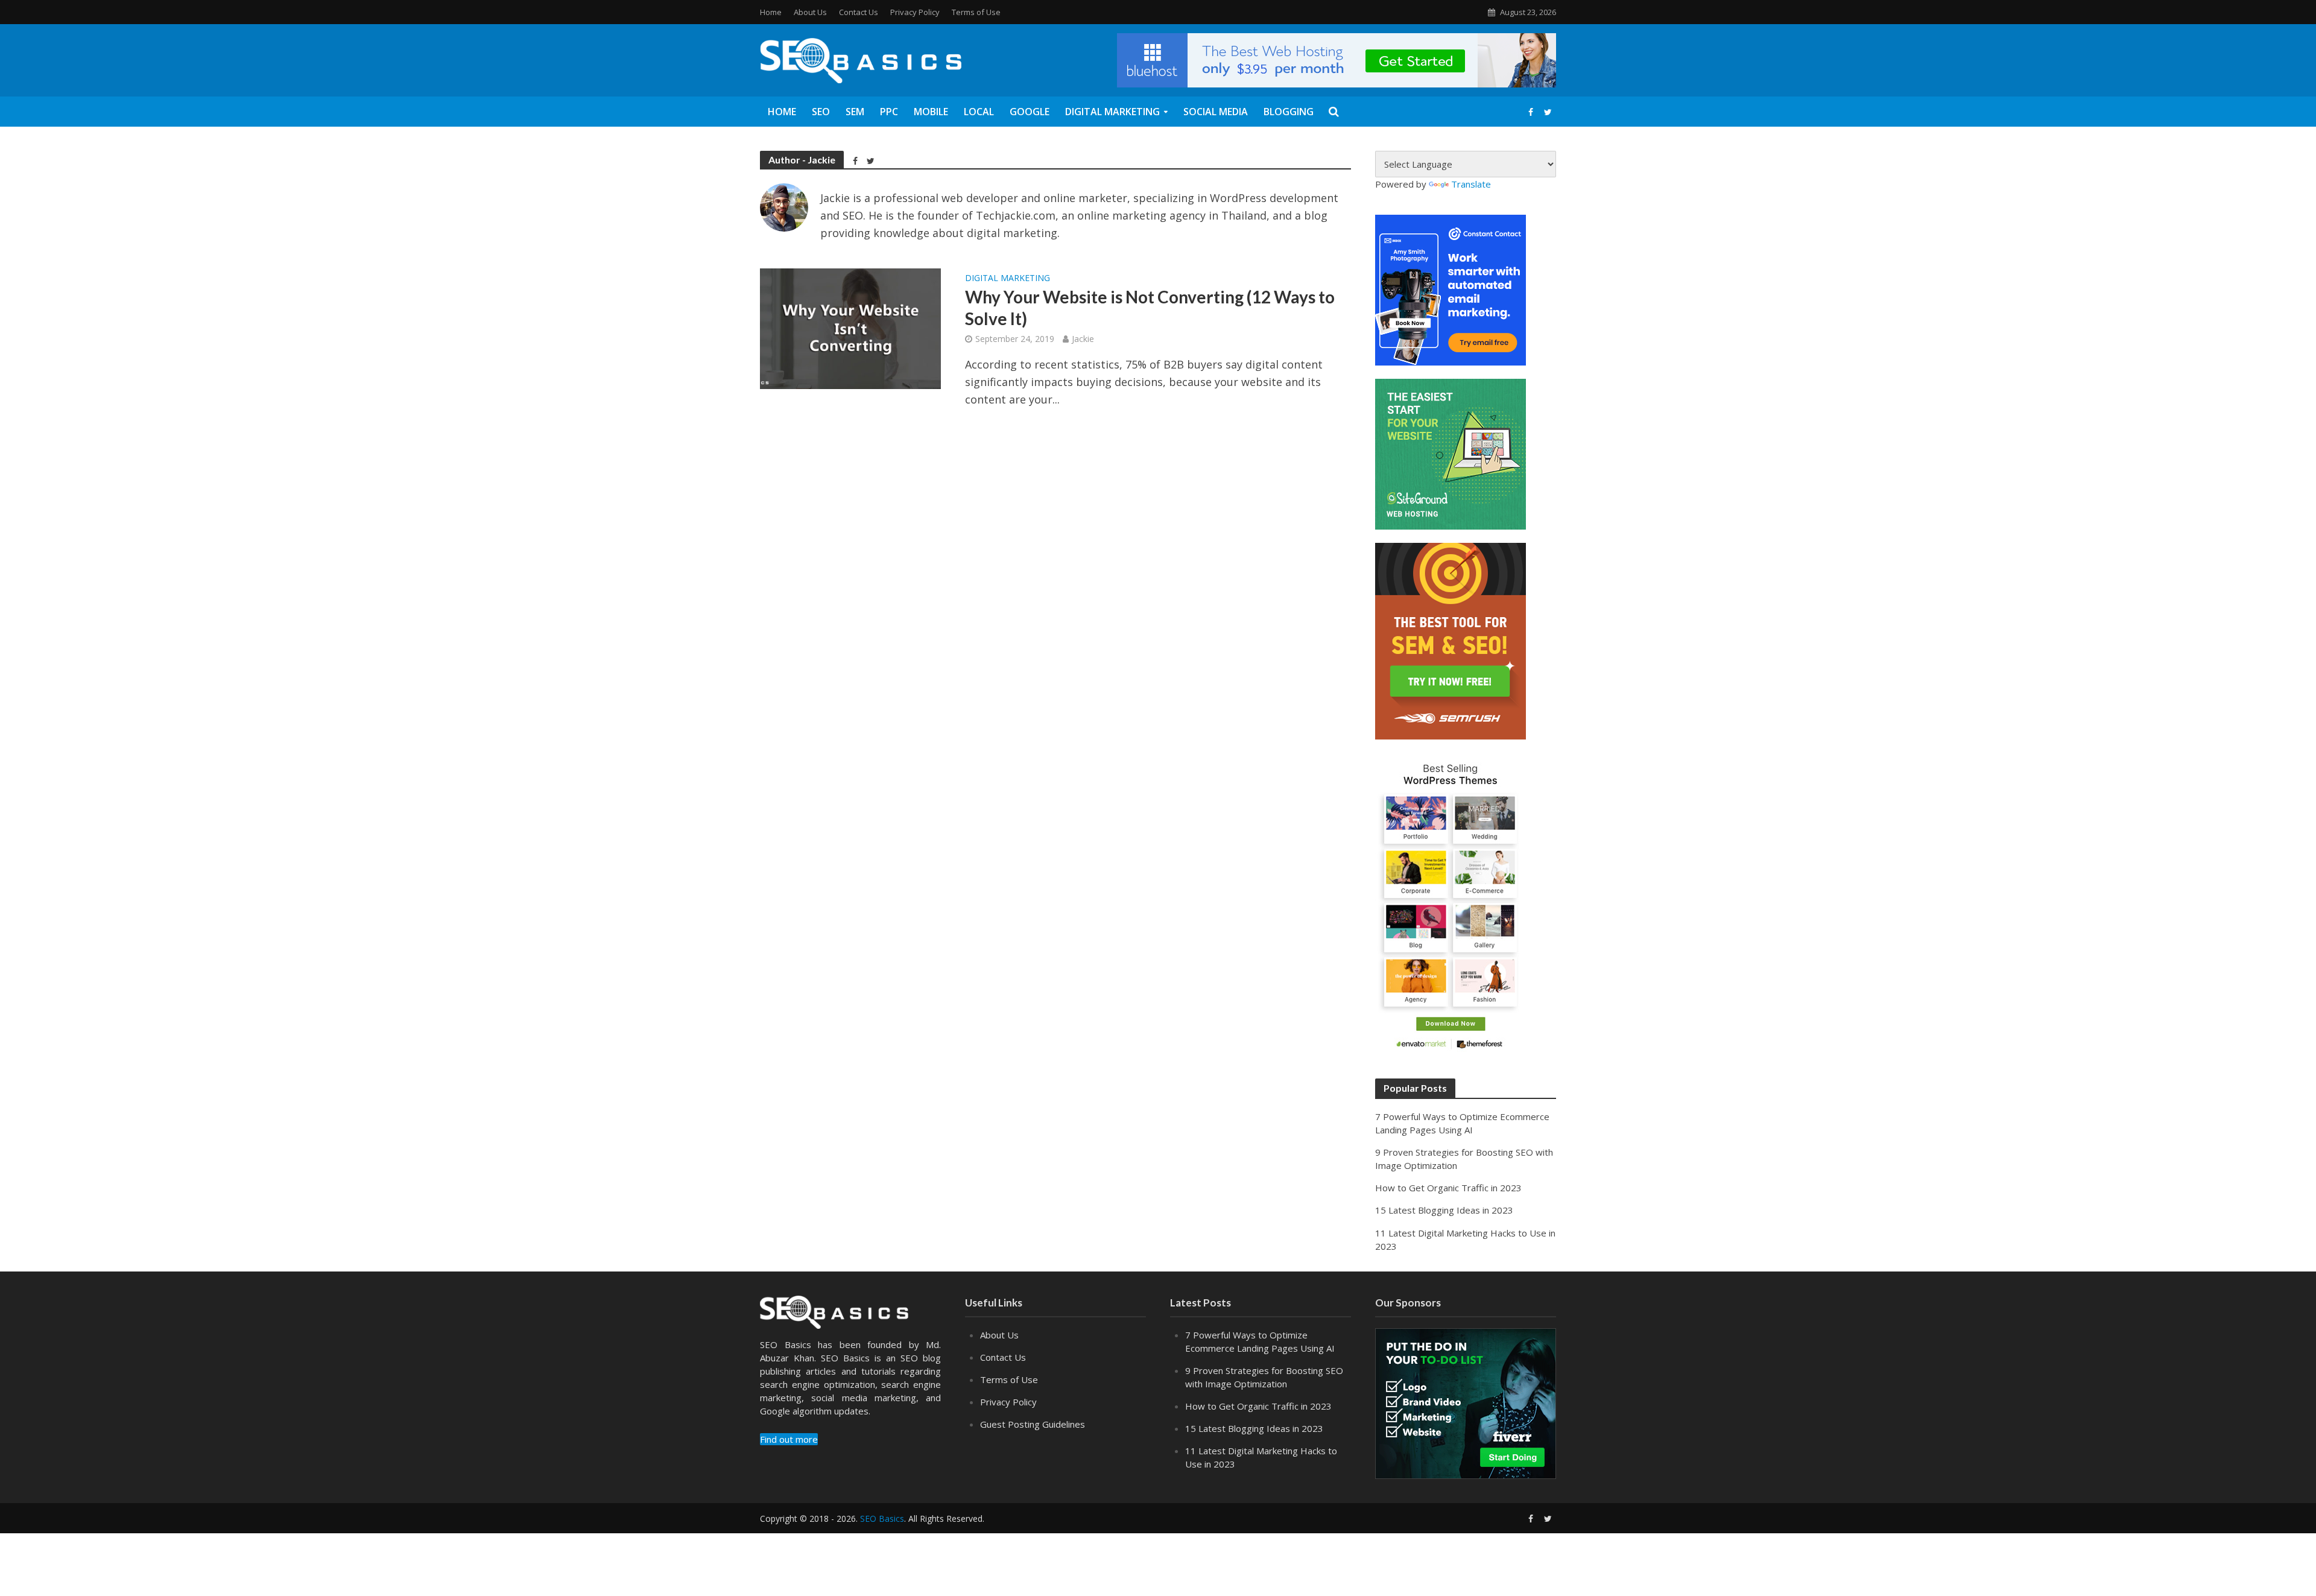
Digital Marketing (1112, 112)
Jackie (1083, 339)
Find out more (789, 1439)
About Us (810, 12)
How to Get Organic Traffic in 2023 (1448, 1188)
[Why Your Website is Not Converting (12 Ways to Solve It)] (850, 328)
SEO (821, 112)
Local (979, 112)
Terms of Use (976, 12)
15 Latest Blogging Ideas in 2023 (1444, 1210)
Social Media (1216, 112)
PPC (889, 112)
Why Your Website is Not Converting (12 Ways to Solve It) (1150, 308)
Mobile (931, 112)
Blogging (1289, 112)
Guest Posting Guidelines (1033, 1424)
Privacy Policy (915, 12)
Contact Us (859, 12)
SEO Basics (882, 1518)
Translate (1471, 184)
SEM (855, 112)
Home (771, 12)
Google (1030, 112)
